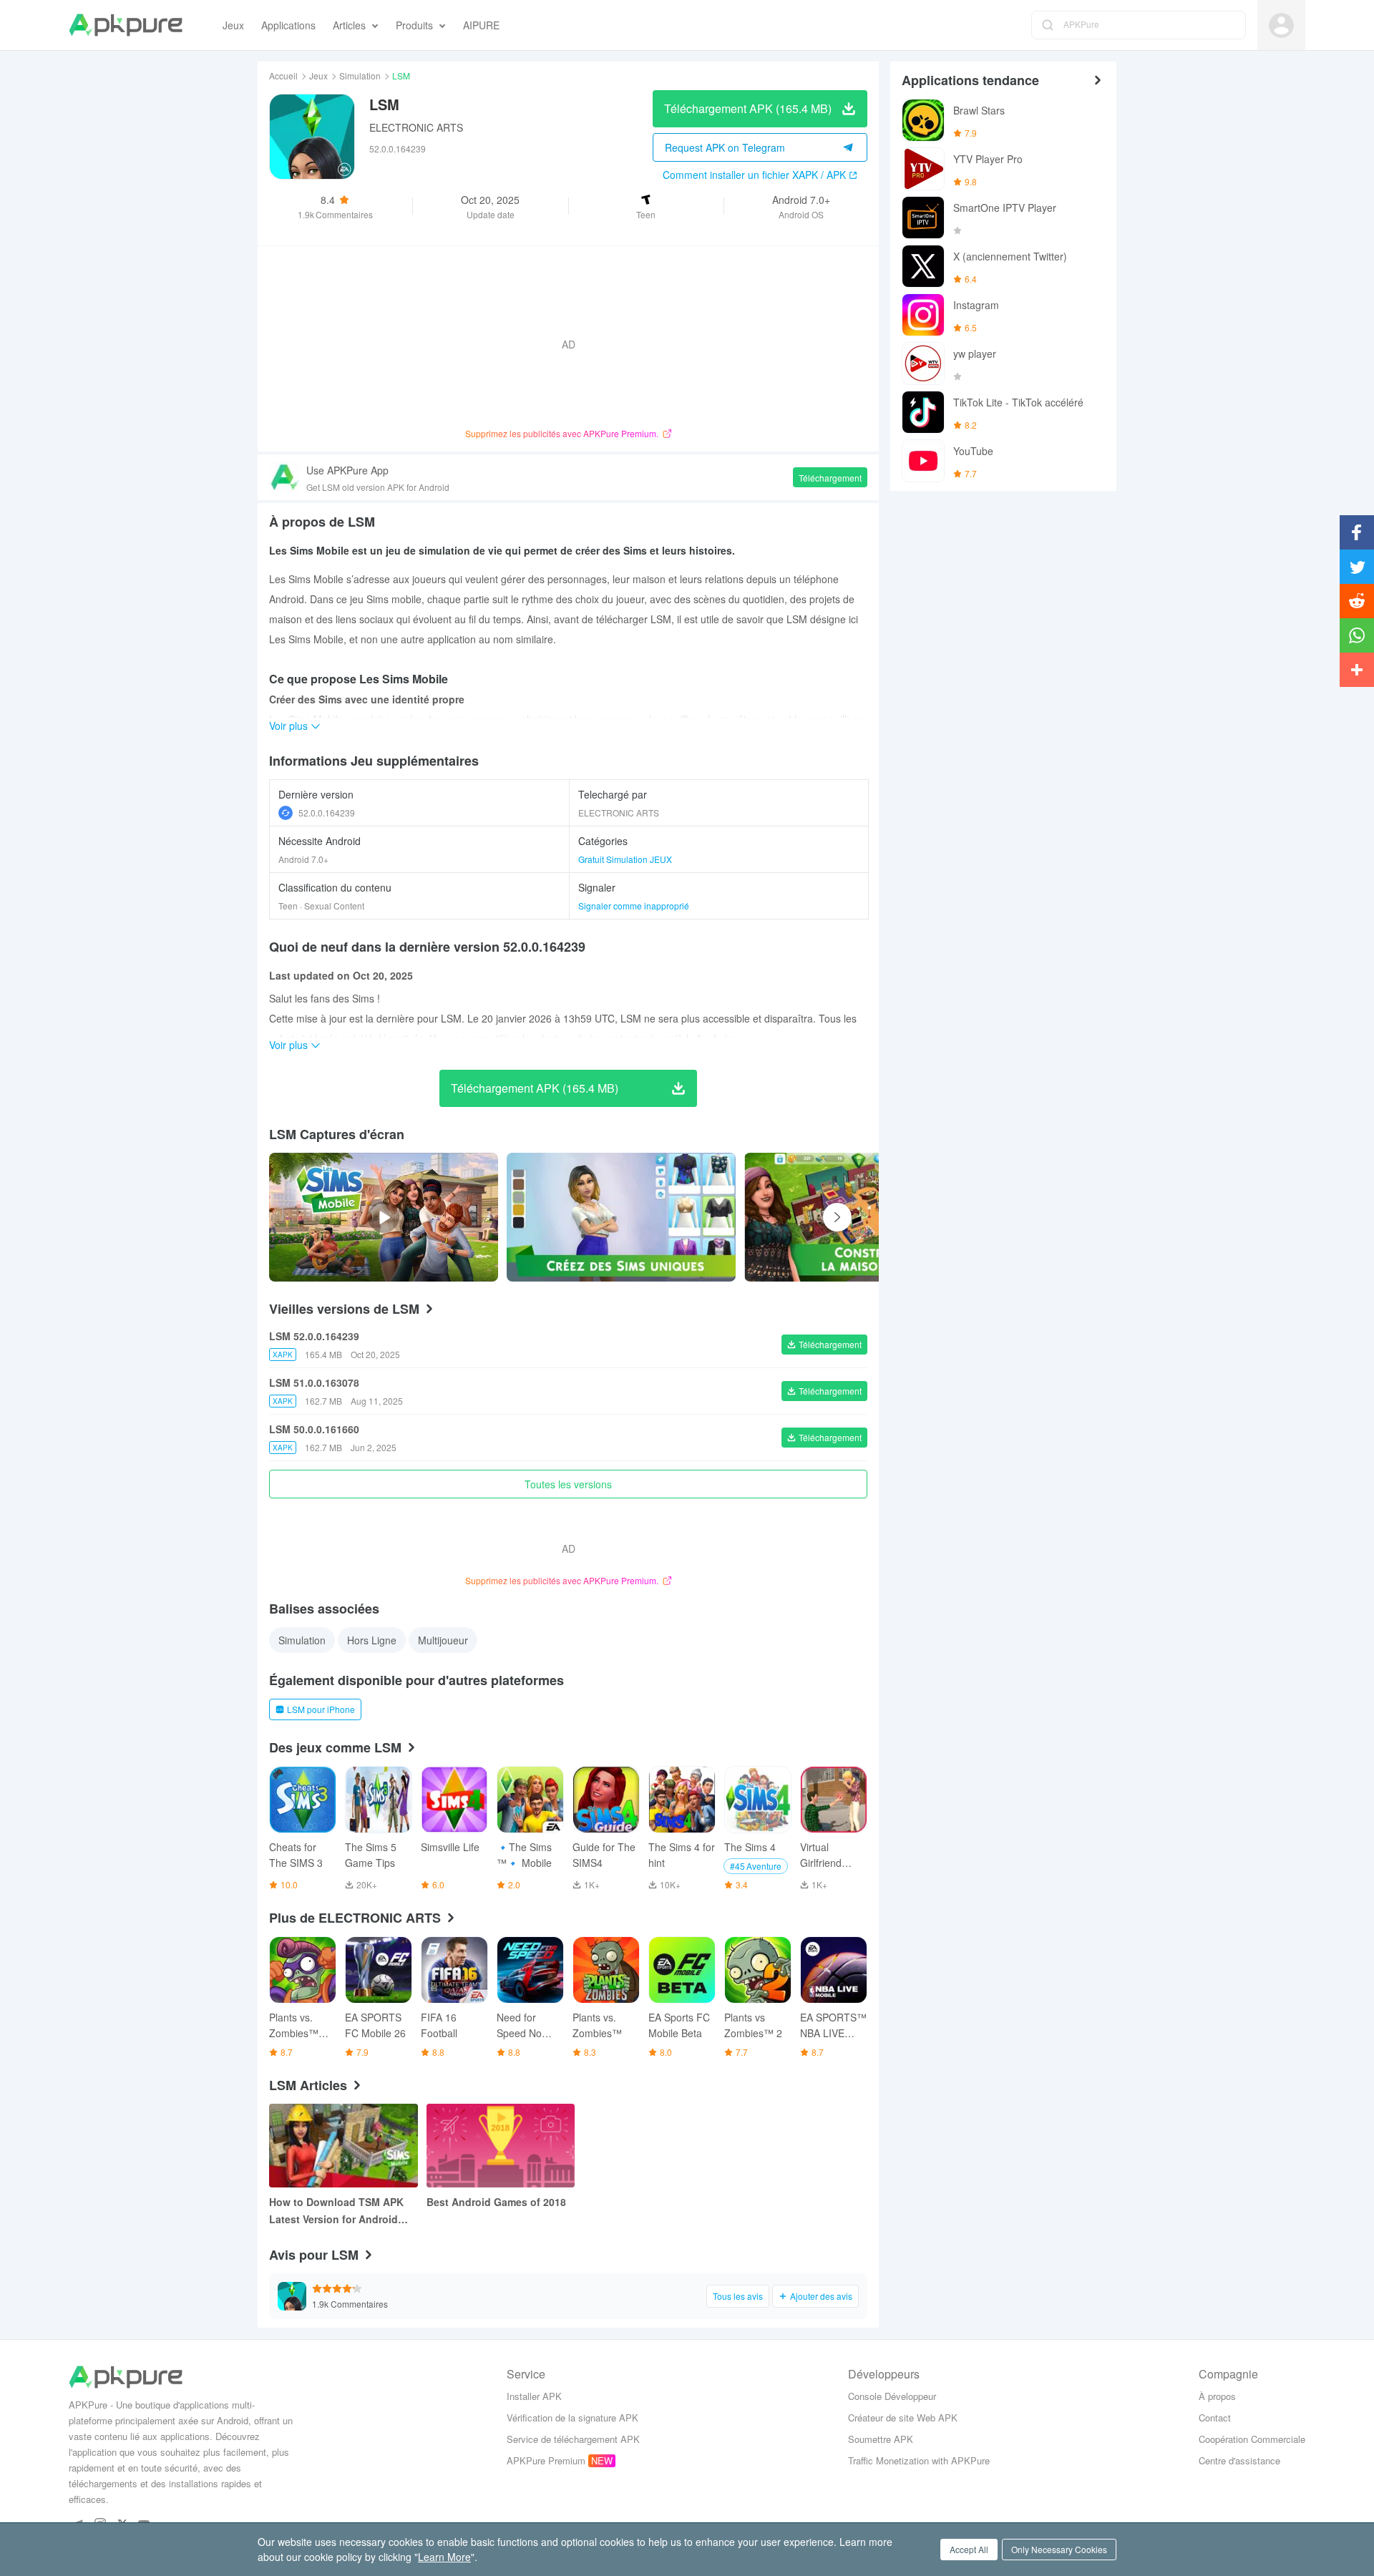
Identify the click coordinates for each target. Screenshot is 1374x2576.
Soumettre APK (881, 2439)
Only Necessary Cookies (1059, 2549)
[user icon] (1281, 25)
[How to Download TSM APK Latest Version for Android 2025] (343, 2146)
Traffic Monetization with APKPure (919, 2460)
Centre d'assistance (1239, 2460)
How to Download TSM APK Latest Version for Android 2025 (336, 2211)
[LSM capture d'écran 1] (859, 1217)
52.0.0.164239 (327, 813)
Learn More (444, 2557)
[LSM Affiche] (621, 1217)
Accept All (969, 2549)
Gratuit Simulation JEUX (625, 859)
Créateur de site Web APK (903, 2418)
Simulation (360, 75)
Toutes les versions (568, 1484)
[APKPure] (126, 25)
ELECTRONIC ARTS (416, 127)
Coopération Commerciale (1252, 2439)
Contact (1215, 2418)
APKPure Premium (546, 2460)
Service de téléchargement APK (573, 2439)
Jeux (318, 75)
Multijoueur (443, 1640)
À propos (1217, 2396)
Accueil (283, 75)
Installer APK (534, 2396)
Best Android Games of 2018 (496, 2202)
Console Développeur (892, 2396)
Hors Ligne (372, 1640)
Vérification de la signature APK (572, 2418)
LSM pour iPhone (321, 1709)
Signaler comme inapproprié (634, 906)
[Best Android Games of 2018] (501, 2146)
